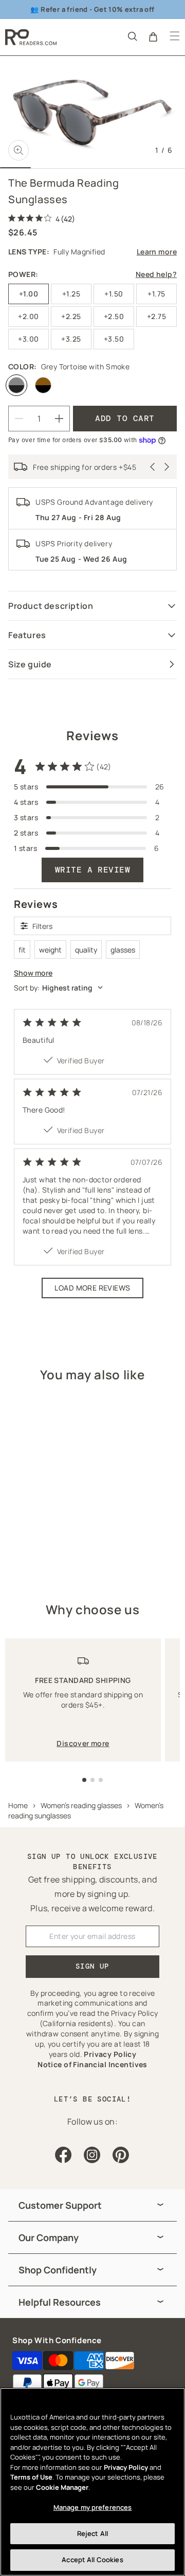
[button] (132, 36)
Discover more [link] (83, 1743)
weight (50, 950)
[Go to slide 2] (92, 1780)
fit (22, 950)
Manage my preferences (93, 2507)
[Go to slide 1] (84, 1780)
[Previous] (153, 467)
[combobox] (92, 988)
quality (86, 950)
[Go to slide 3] (101, 1780)
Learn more (157, 252)
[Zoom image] (18, 150)
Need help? (156, 274)
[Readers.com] (31, 37)
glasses (123, 950)
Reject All (92, 2533)
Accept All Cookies (92, 2560)
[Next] (167, 467)
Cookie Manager (62, 2487)
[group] (92, 2205)
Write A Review (93, 870)
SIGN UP (92, 1966)
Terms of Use (31, 2477)
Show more (33, 973)
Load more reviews (92, 1288)
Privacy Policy (126, 2467)
